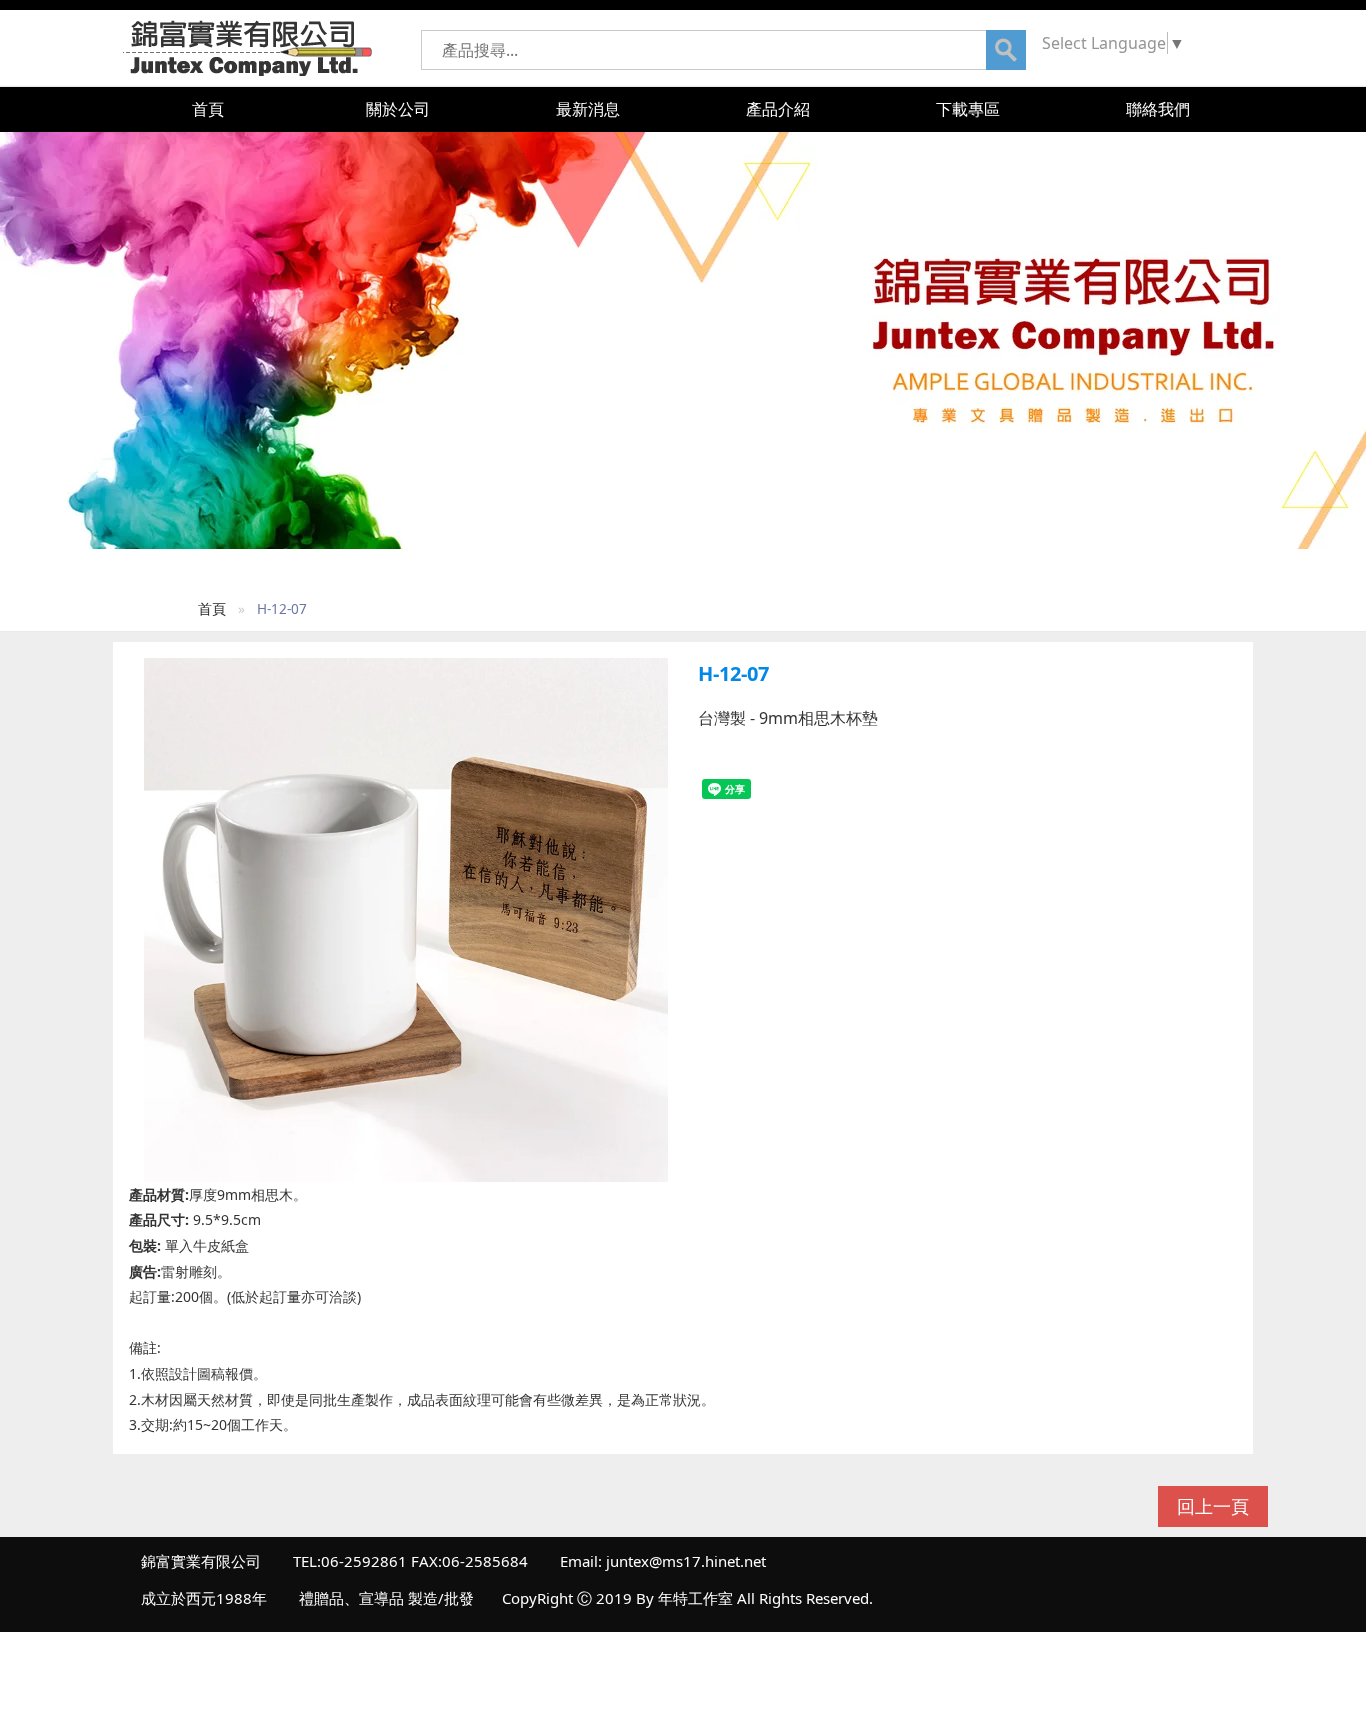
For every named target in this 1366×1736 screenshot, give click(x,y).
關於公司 (398, 109)
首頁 (208, 109)
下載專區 (968, 109)
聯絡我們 (1158, 109)
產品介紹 (778, 109)
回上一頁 (1213, 1506)
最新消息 (588, 109)
